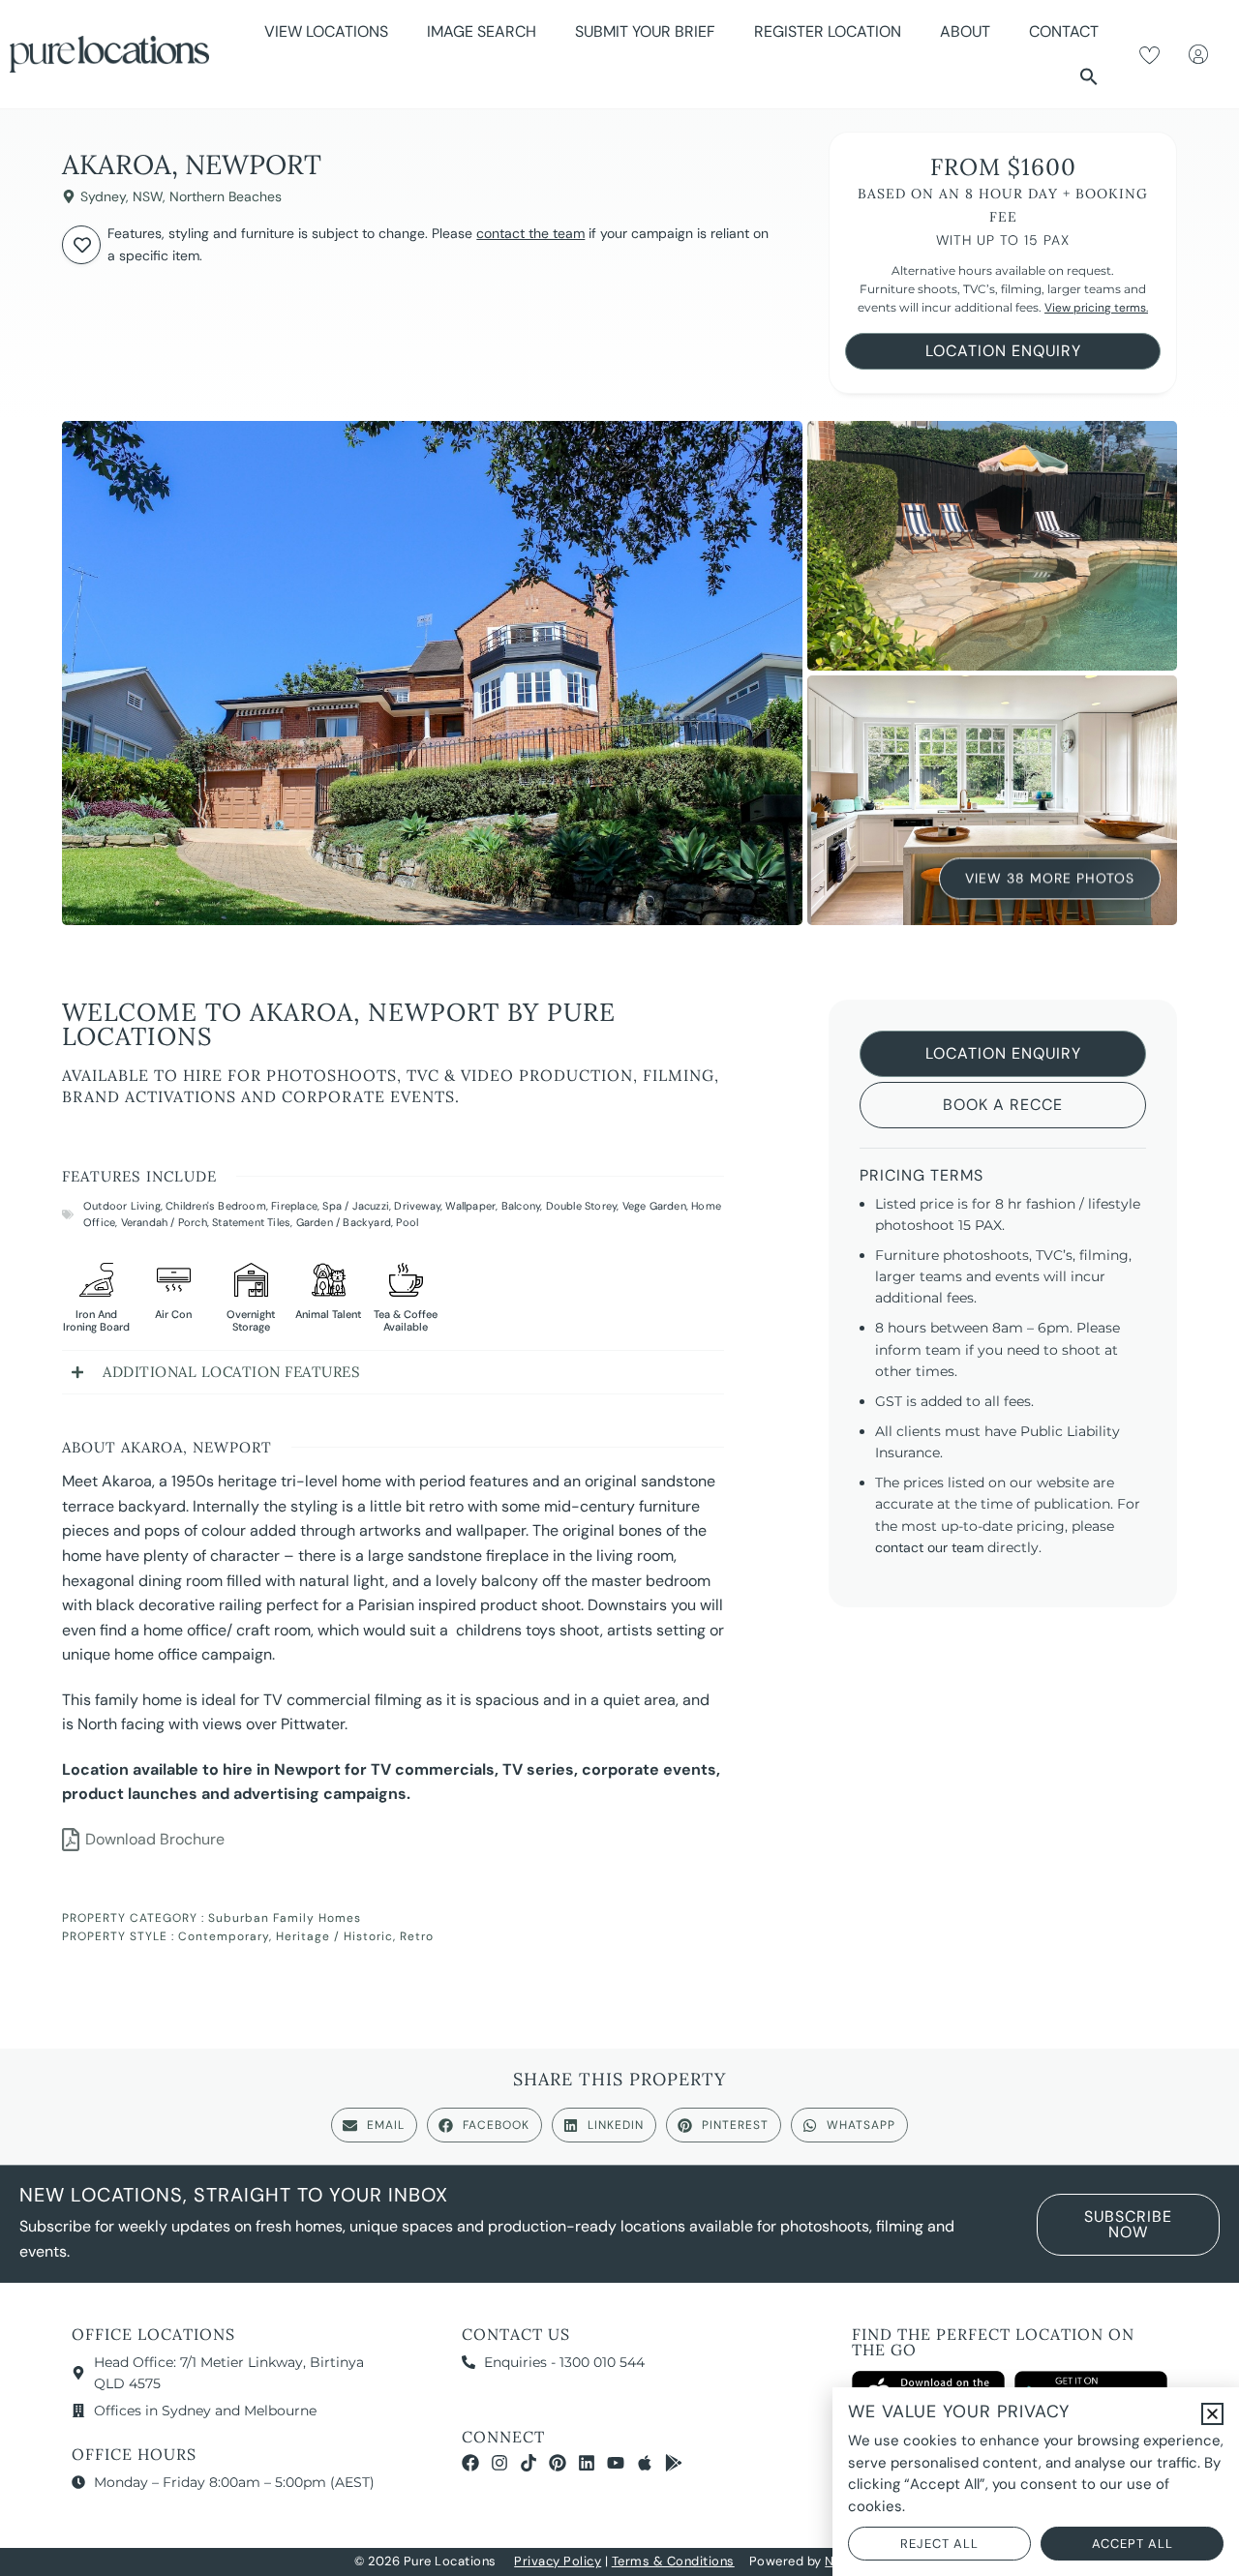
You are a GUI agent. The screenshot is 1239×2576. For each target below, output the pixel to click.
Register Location (828, 31)
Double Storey (582, 1206)
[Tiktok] (529, 2463)
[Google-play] (674, 2463)
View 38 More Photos (1050, 879)
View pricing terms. (1096, 308)
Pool (407, 1222)
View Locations (326, 31)
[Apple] (645, 2463)
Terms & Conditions (673, 2561)
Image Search (482, 31)
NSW (148, 196)
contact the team (530, 233)
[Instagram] (499, 2463)
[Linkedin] (587, 2463)
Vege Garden (654, 1206)
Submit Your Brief (645, 31)
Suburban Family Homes (285, 1918)
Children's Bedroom (216, 1206)
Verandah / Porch (164, 1222)
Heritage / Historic (334, 1936)
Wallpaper (470, 1206)
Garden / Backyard (344, 1222)
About (965, 31)
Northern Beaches (226, 196)
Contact (1064, 31)
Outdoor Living (122, 1206)
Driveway (417, 1206)
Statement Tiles (251, 1222)
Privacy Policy (558, 2561)
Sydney (103, 196)
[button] (1089, 76)
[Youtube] (616, 2463)
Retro (417, 1936)
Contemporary (224, 1936)
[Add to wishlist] (81, 245)
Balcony (521, 1206)
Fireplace (294, 1206)
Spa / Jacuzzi (356, 1206)
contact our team (929, 1547)
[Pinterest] (558, 2463)
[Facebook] (470, 2463)
